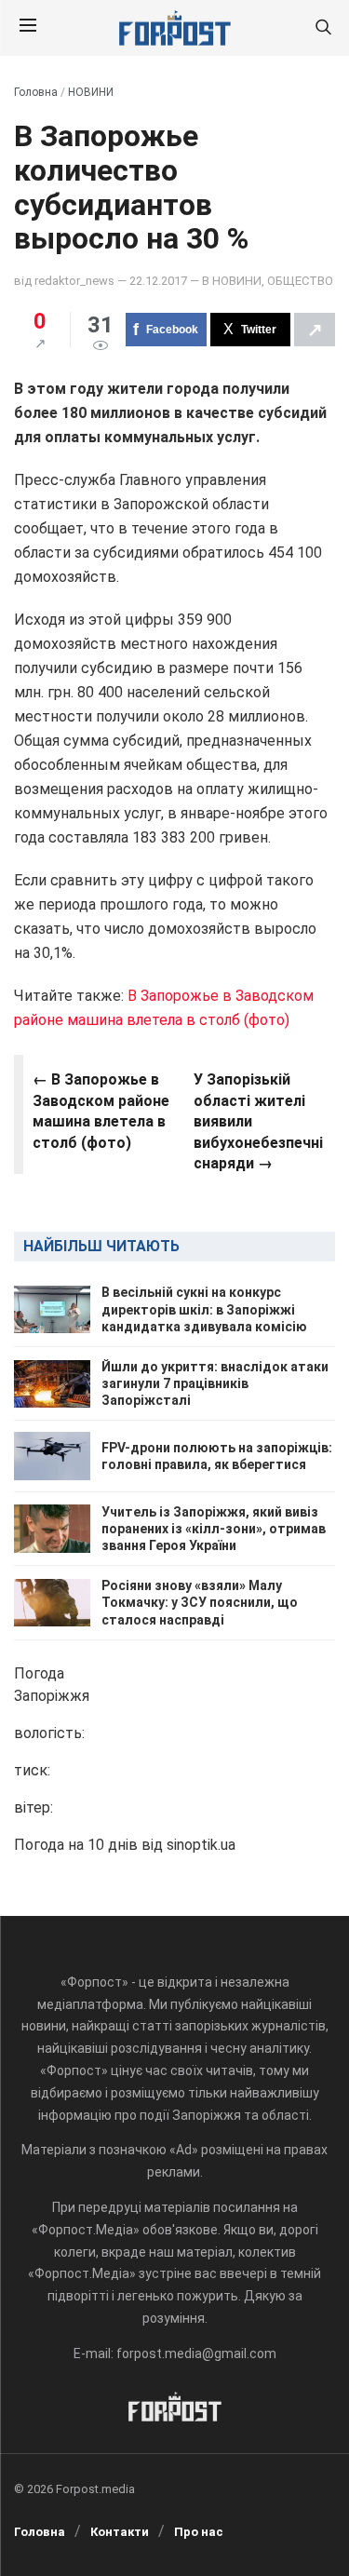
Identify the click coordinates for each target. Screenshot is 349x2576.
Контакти (120, 2532)
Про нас (199, 2532)
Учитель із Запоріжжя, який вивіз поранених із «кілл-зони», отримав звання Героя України (214, 1529)
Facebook (172, 330)
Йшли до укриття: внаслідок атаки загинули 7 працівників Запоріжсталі (215, 1383)
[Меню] (28, 28)
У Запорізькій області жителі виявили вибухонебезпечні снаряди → (258, 1121)
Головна (36, 92)
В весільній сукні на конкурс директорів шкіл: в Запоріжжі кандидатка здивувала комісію (204, 1309)
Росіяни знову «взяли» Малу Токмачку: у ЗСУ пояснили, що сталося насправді (200, 1602)
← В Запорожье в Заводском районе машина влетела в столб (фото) (101, 1111)
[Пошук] (323, 28)
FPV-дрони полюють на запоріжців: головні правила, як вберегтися (217, 1456)
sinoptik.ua (201, 1845)
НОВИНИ (91, 92)
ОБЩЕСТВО (300, 281)
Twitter (259, 330)
